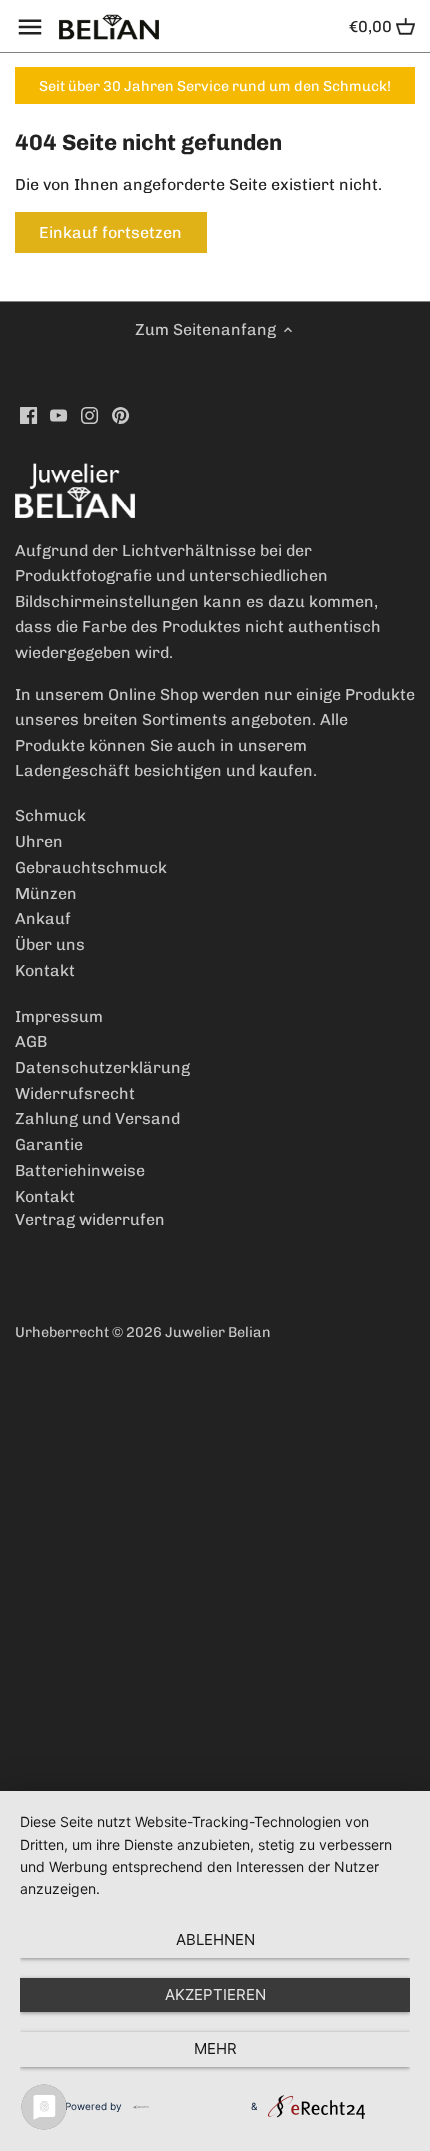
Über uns (50, 944)
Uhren (39, 841)
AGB (31, 1041)
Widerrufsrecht (75, 1093)
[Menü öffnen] (30, 27)
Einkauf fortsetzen (110, 232)
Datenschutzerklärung (102, 1067)
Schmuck (50, 815)
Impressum (59, 1016)
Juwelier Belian (218, 1332)
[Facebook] (28, 415)
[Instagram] (89, 415)
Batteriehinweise (80, 1170)
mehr (215, 2048)
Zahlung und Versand (97, 1118)
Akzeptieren (215, 1994)
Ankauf (43, 918)
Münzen (46, 893)
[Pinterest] (120, 415)
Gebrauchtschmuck (91, 867)
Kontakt (45, 970)
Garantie (49, 1144)
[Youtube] (58, 415)
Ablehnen (215, 1939)
